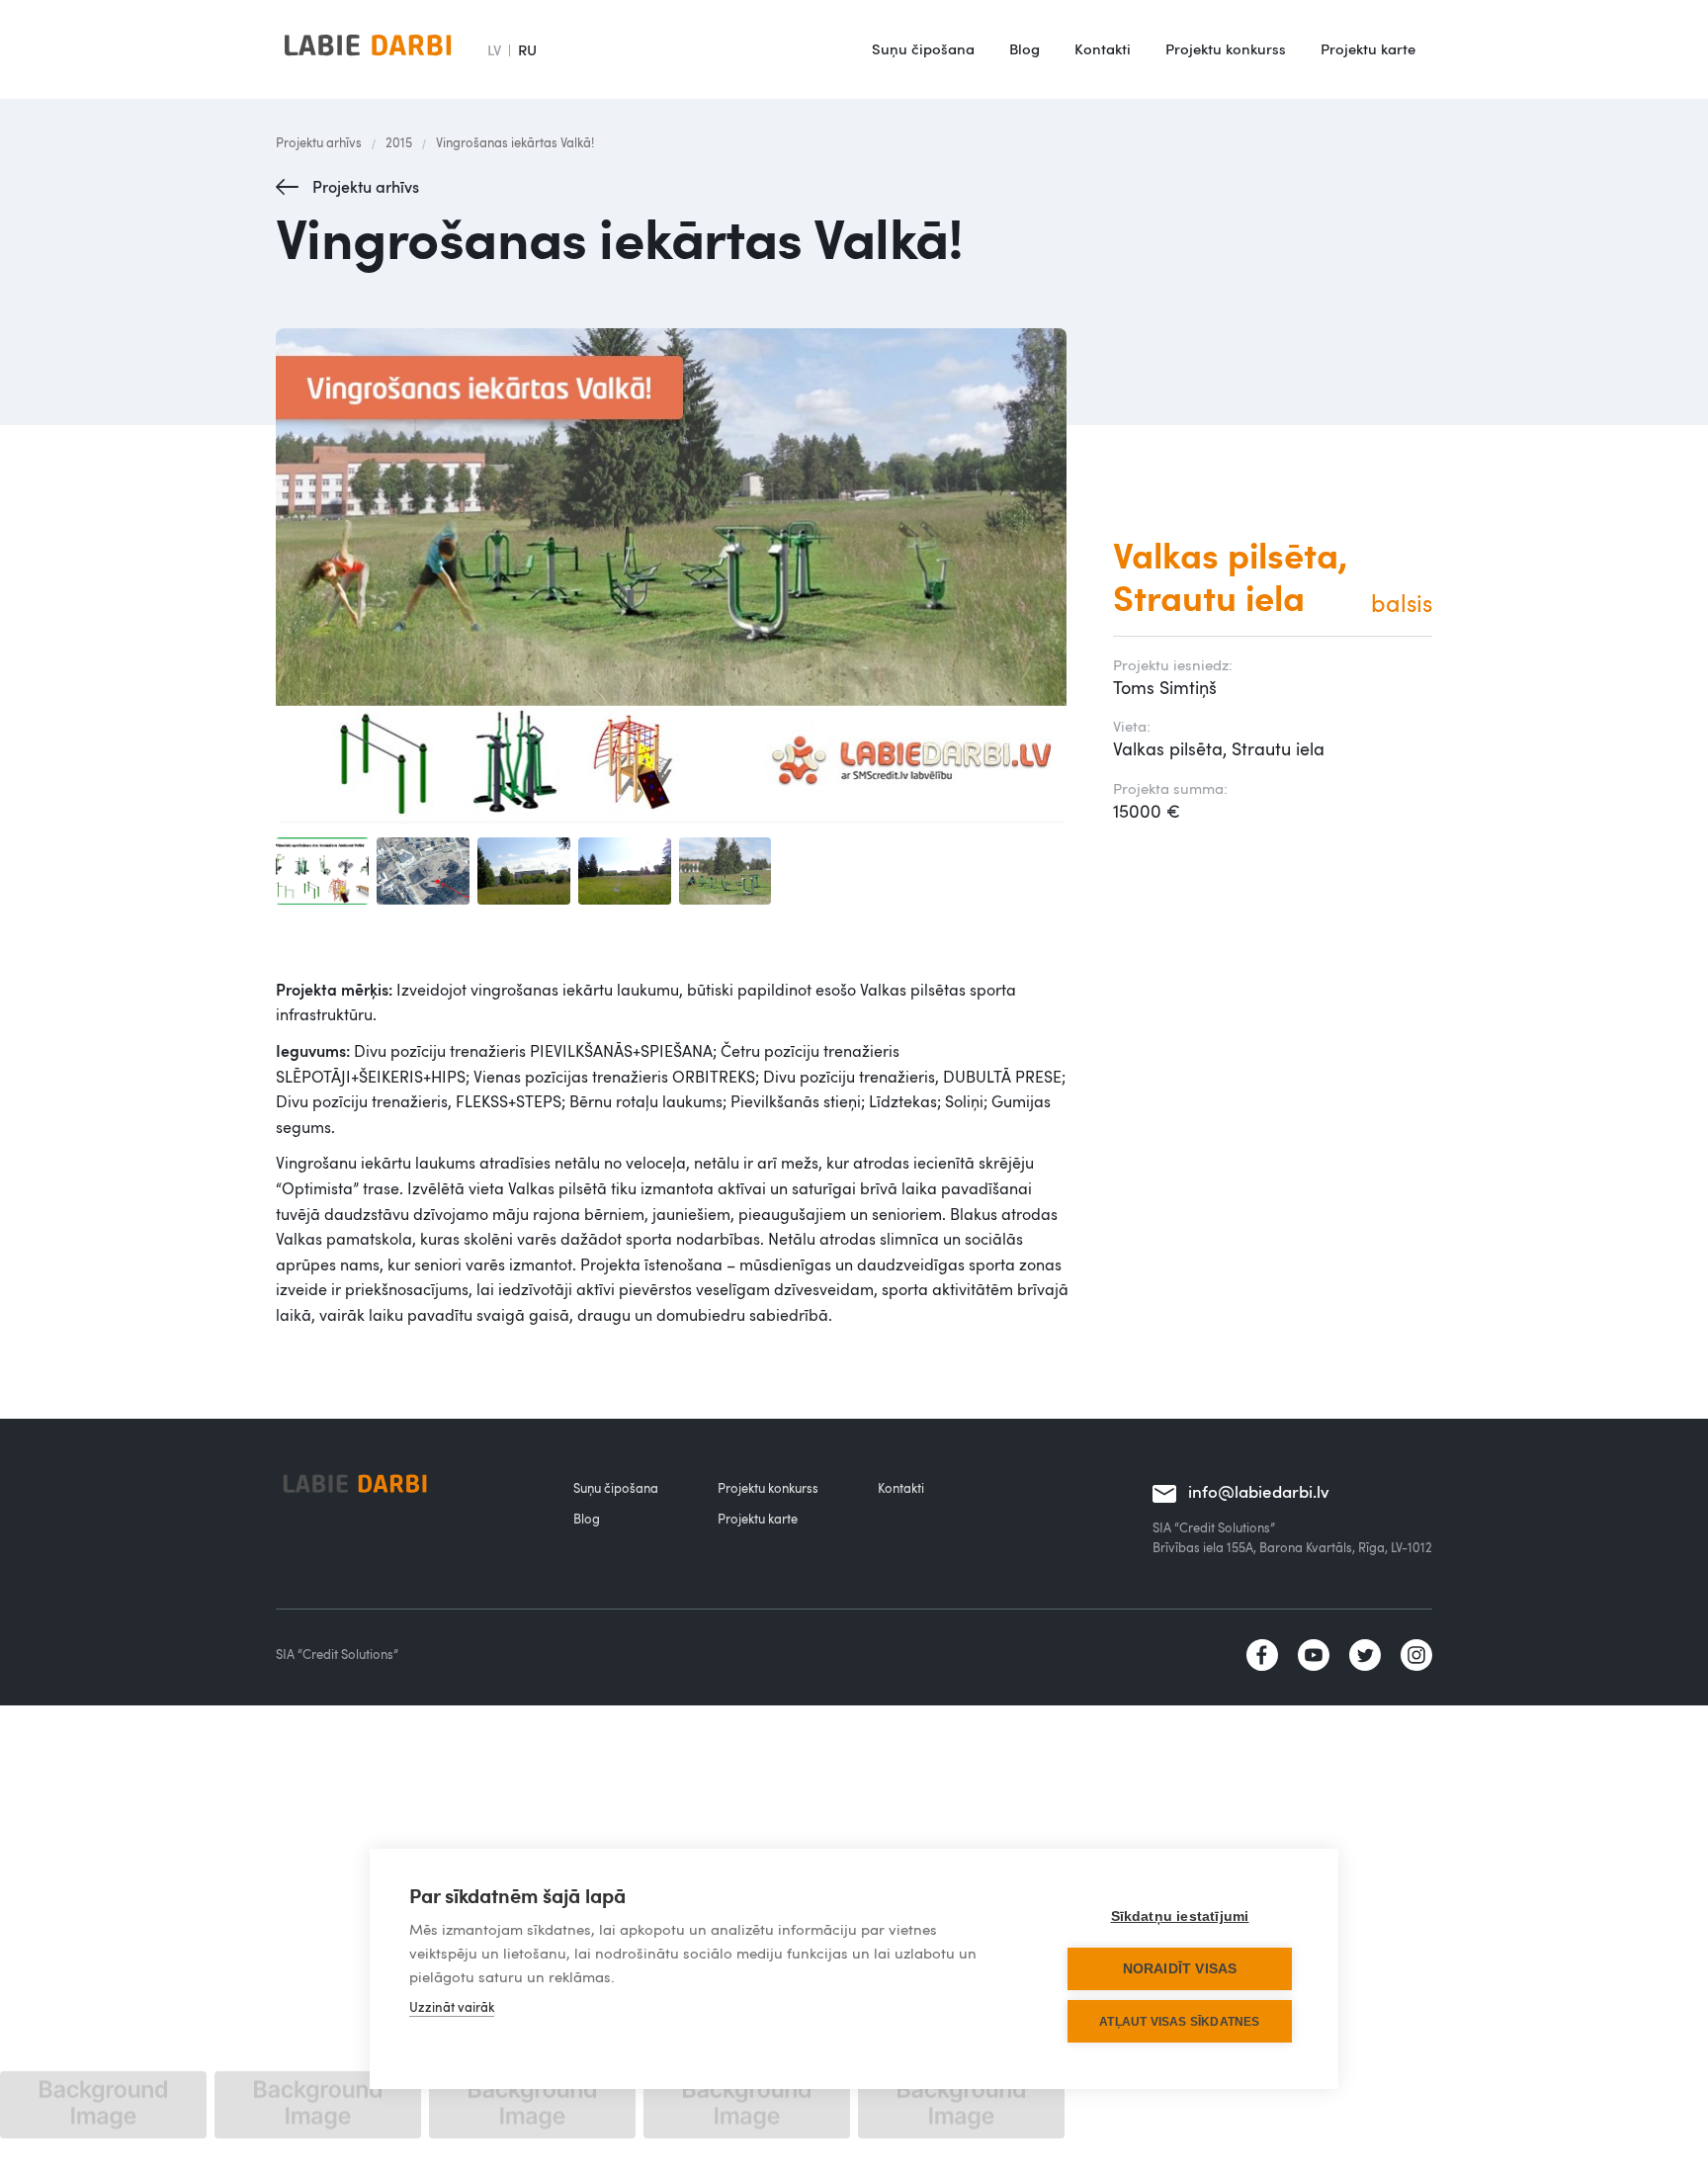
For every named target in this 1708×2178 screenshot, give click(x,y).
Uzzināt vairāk (452, 2007)
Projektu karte (1368, 48)
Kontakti (1103, 48)
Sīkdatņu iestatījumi (1180, 1917)
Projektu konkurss (1226, 48)
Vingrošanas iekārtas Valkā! (515, 142)
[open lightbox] (675, 576)
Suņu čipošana (923, 48)
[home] (368, 49)
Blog (1025, 48)
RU (527, 49)
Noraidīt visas (1180, 1969)
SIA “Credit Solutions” (337, 1654)
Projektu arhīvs (319, 142)
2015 (399, 142)
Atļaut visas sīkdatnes (1179, 2022)
